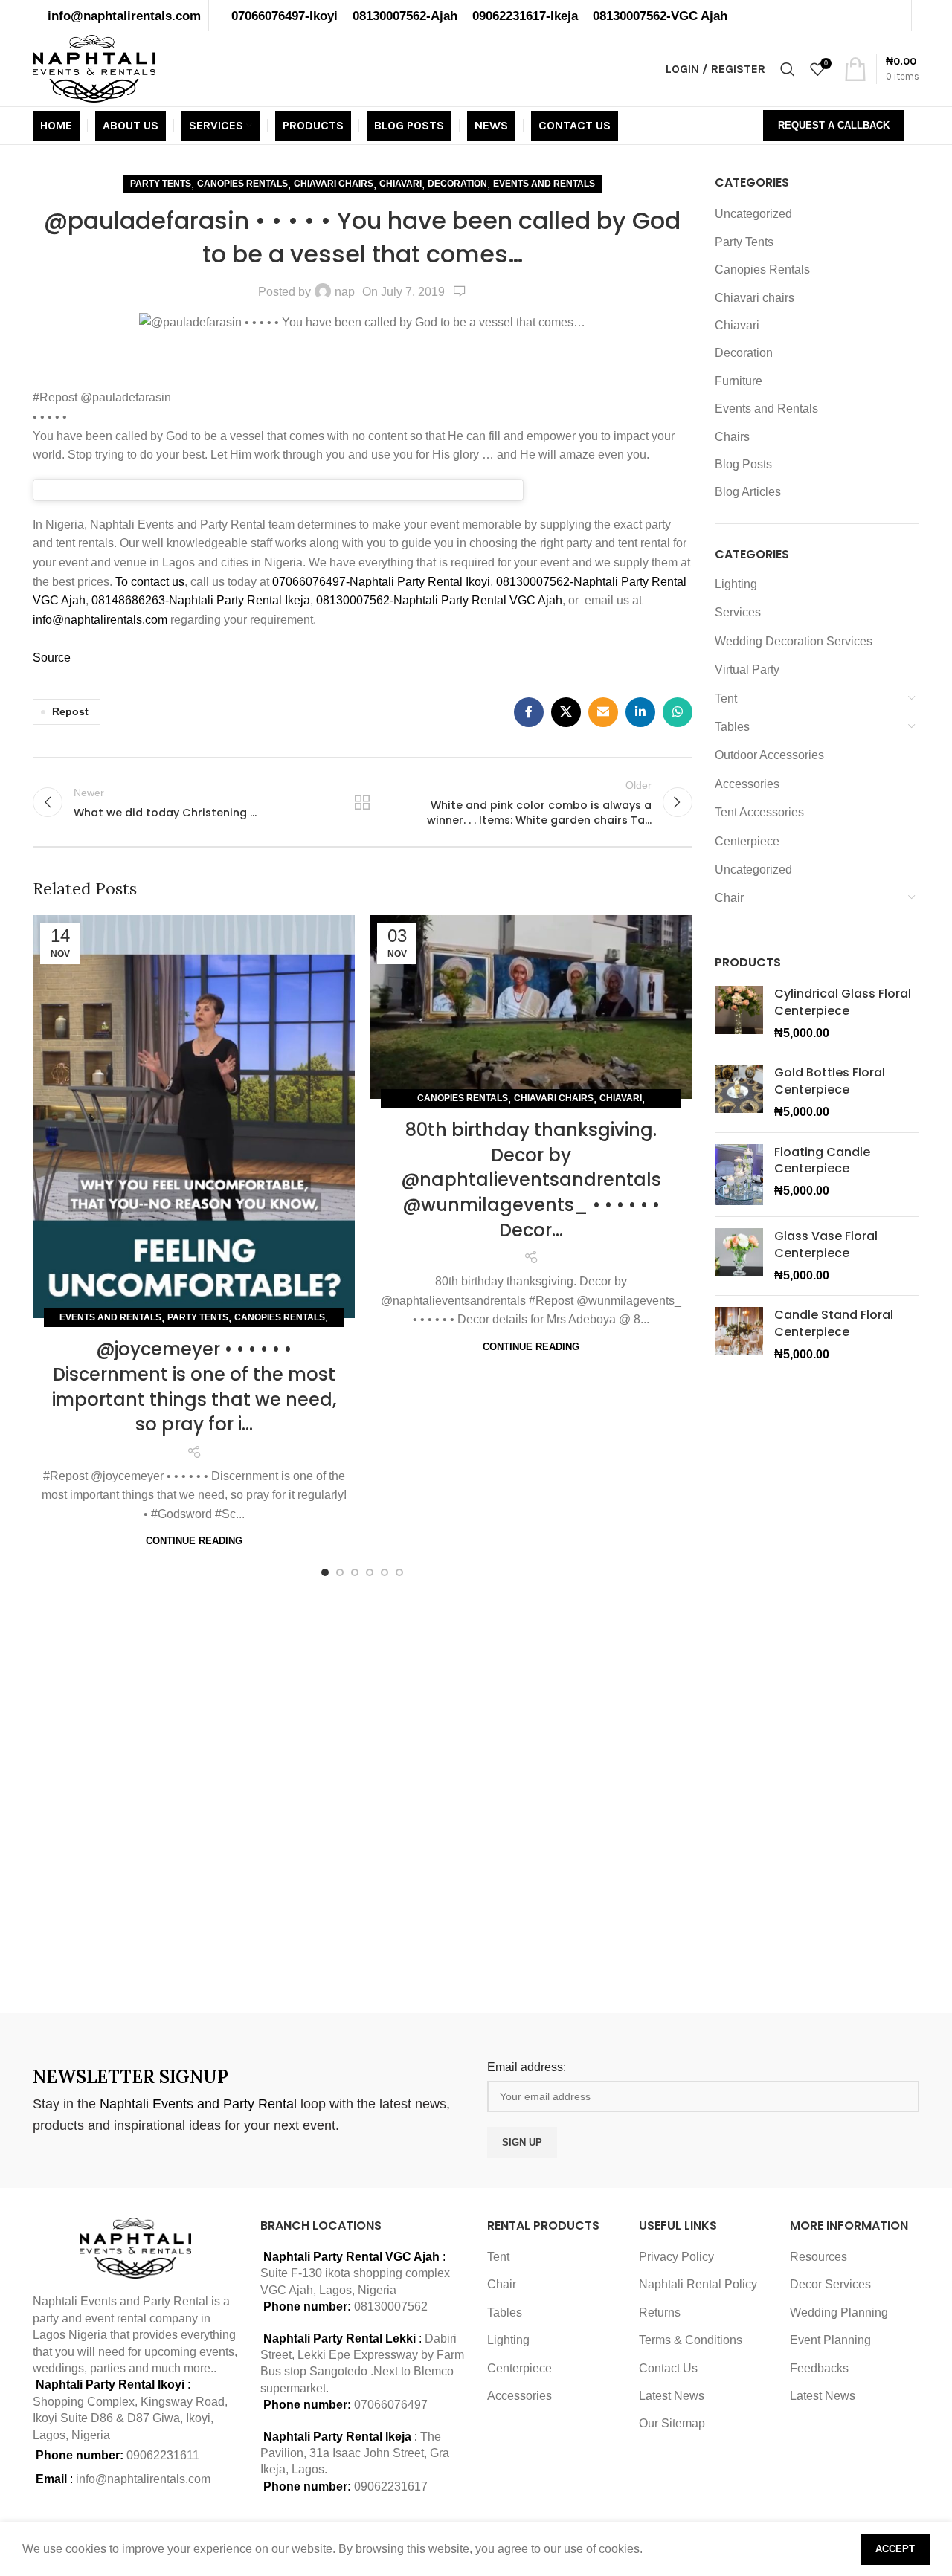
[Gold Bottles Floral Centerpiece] (739, 1092)
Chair (729, 898)
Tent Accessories (759, 812)
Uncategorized (753, 214)
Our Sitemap (672, 2423)
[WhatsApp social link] (678, 712)
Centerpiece (747, 841)
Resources (818, 2257)
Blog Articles (748, 492)
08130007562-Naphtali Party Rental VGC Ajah (439, 600)
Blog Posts (743, 464)
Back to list (362, 802)
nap (345, 292)
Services (738, 612)
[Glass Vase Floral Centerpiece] (739, 1256)
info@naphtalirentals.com (124, 16)
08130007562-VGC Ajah (660, 16)
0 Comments (460, 291)
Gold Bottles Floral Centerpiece (830, 1081)
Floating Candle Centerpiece (822, 1161)
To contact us (150, 582)
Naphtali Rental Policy (698, 2284)
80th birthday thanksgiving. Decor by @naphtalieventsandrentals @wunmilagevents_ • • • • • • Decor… (531, 1179)
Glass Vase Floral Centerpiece (826, 1245)
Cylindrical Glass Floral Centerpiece (843, 1002)
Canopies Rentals (242, 184)
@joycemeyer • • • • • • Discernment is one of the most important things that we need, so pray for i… (194, 1387)
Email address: (527, 2067)
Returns (660, 2312)
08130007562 (391, 2307)
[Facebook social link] (529, 712)
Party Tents (161, 184)
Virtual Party (747, 669)
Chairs (732, 437)
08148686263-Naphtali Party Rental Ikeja (201, 600)
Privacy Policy (676, 2257)
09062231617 (391, 2486)
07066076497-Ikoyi (284, 16)
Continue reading (194, 1541)
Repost (70, 711)
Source (52, 658)
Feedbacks (819, 2368)
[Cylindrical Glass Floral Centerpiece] (739, 1014)
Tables (732, 727)
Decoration (457, 184)
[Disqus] (363, 1792)
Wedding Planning (839, 2312)
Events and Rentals (544, 184)
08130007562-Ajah (405, 16)
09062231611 (163, 2455)
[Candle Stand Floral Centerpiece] (739, 1335)
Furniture (739, 381)
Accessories (747, 784)
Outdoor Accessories (769, 755)
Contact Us (668, 2368)
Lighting (736, 584)
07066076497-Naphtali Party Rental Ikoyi (381, 582)
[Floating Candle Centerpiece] (739, 1175)
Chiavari (401, 184)
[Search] (788, 69)
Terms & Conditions (691, 2340)
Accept (895, 2549)
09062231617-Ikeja (525, 16)
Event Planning (830, 2340)
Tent (726, 698)
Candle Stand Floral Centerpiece (834, 1323)
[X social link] (566, 712)
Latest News (672, 2396)
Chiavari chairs (334, 184)
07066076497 (391, 2405)
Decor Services (830, 2284)
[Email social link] (603, 712)
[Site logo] (94, 68)
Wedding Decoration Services (794, 641)
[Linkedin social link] (640, 712)
